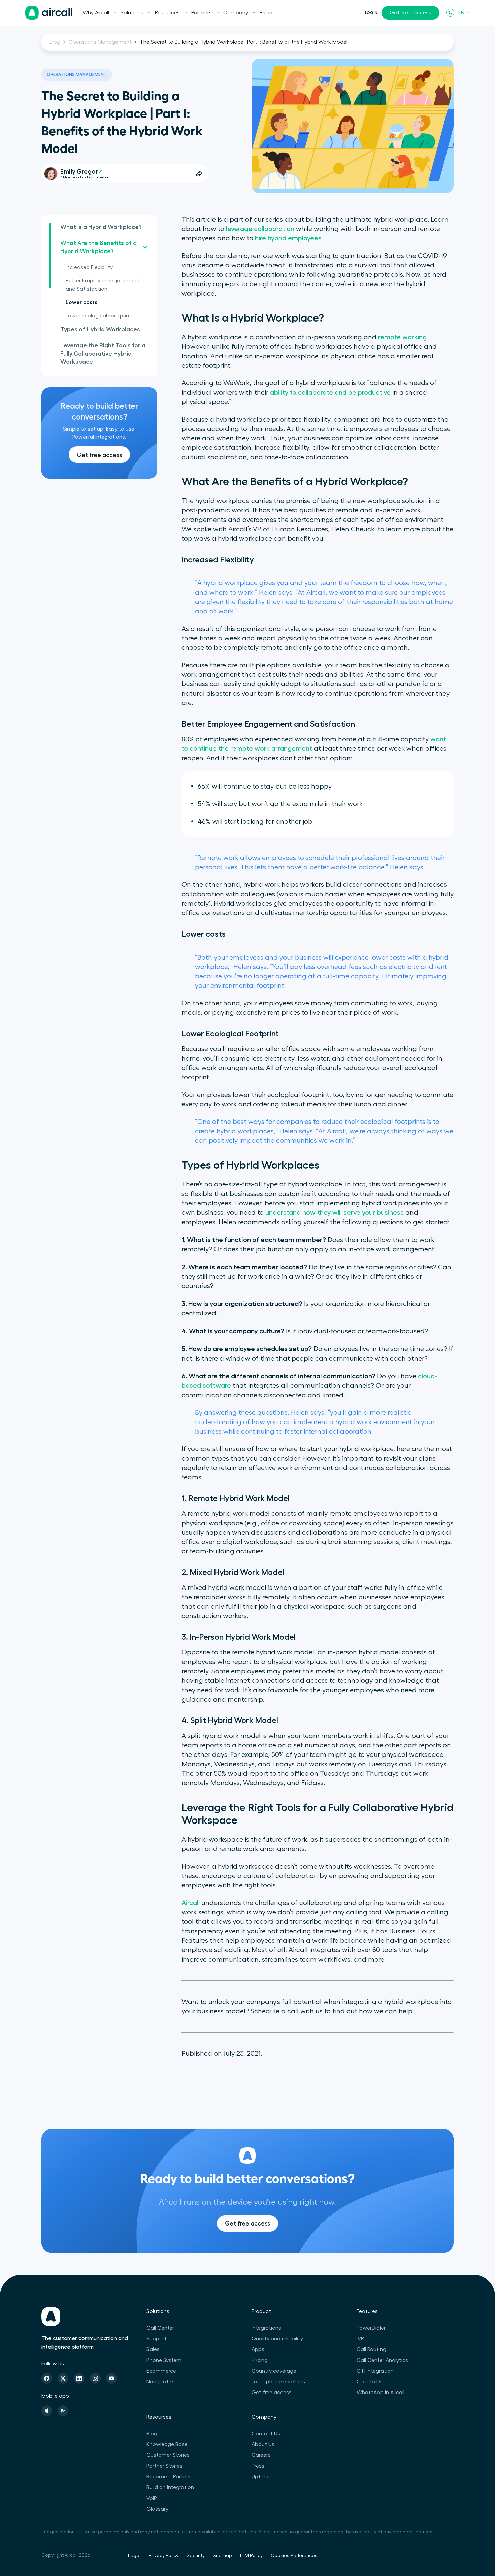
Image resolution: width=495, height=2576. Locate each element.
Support (157, 2339)
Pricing (268, 13)
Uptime (261, 2477)
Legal (134, 2556)
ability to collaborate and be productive (330, 393)
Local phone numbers (278, 2382)
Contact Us (266, 2434)
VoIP (152, 2498)
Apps (258, 2349)
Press (258, 2466)
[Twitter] (63, 2378)
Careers (261, 2455)
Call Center (160, 2328)
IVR (360, 2339)
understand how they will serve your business (335, 1213)
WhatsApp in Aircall (381, 2393)
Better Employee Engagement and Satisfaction (103, 285)
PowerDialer (371, 2328)
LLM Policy (251, 2556)
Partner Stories (164, 2466)
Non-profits (161, 2382)
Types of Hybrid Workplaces (100, 329)
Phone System (164, 2360)
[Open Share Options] (199, 174)
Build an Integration (170, 2487)
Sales (153, 2349)
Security (196, 2556)
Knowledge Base (167, 2444)
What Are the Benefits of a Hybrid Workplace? (98, 247)
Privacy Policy (163, 2556)
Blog (55, 42)
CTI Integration (375, 2371)
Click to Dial (371, 2382)
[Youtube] (111, 2378)
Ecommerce (161, 2371)
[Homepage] (49, 13)
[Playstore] (63, 2411)
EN (461, 13)
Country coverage (274, 2371)
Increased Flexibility (89, 267)
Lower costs (81, 302)
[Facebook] (47, 2378)
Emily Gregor (79, 172)
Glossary (157, 2509)
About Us (263, 2444)
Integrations (266, 2328)
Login (371, 13)
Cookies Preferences (294, 2556)
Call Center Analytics (382, 2360)
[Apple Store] (47, 2411)
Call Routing (371, 2349)
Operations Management (100, 42)
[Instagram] (95, 2378)
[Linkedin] (79, 2378)
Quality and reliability (277, 2339)
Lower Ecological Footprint (98, 316)
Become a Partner (169, 2477)
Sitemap (222, 2556)
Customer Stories (168, 2455)
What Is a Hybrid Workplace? (101, 227)
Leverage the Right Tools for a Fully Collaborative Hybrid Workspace (103, 354)
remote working (402, 337)
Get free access (410, 13)
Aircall (191, 1903)
